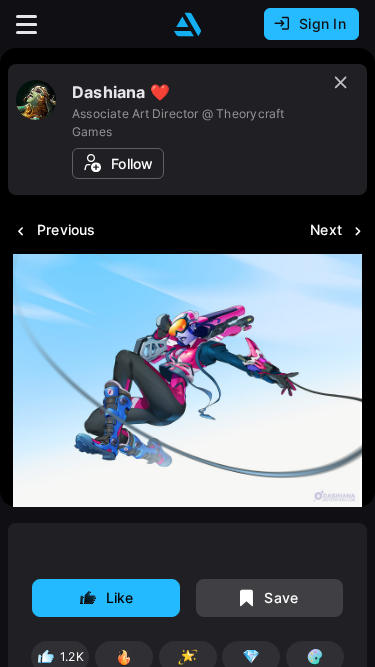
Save (281, 597)
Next (326, 229)
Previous (66, 229)
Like (120, 597)
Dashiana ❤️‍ (121, 92)
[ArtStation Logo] (188, 24)
